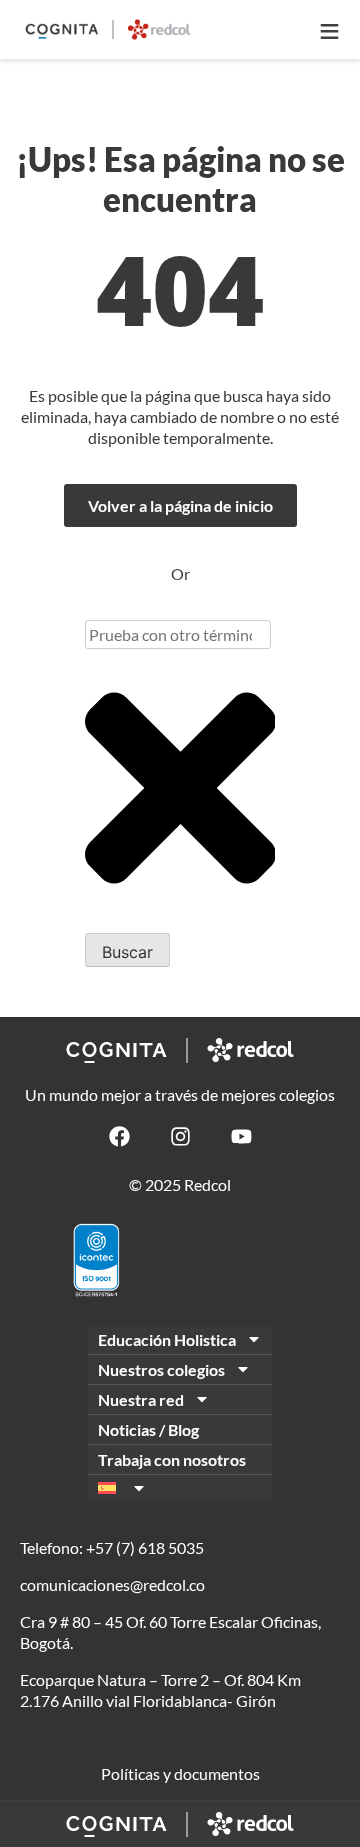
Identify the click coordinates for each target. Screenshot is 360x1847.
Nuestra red (141, 1399)
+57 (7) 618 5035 (145, 1547)
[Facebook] (119, 1136)
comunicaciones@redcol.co (112, 1584)
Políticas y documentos (180, 1773)
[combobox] (178, 634)
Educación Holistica (167, 1339)
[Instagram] (180, 1136)
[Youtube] (241, 1136)
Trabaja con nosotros (172, 1459)
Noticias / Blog (148, 1429)
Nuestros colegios (161, 1369)
